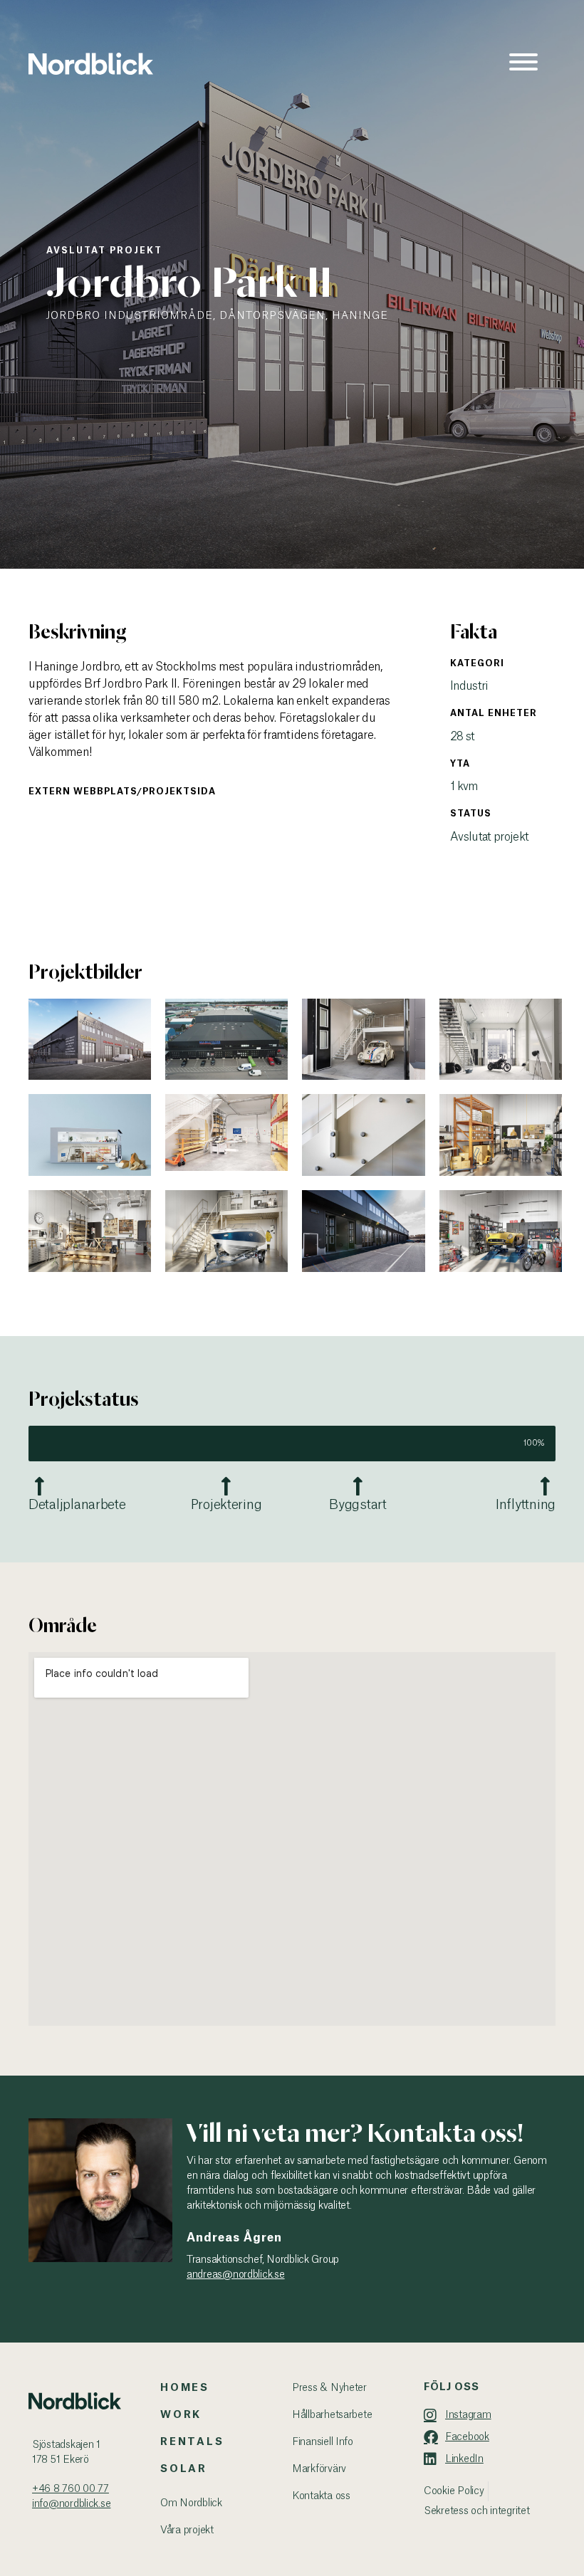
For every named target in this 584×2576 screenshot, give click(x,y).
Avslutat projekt (104, 251)
